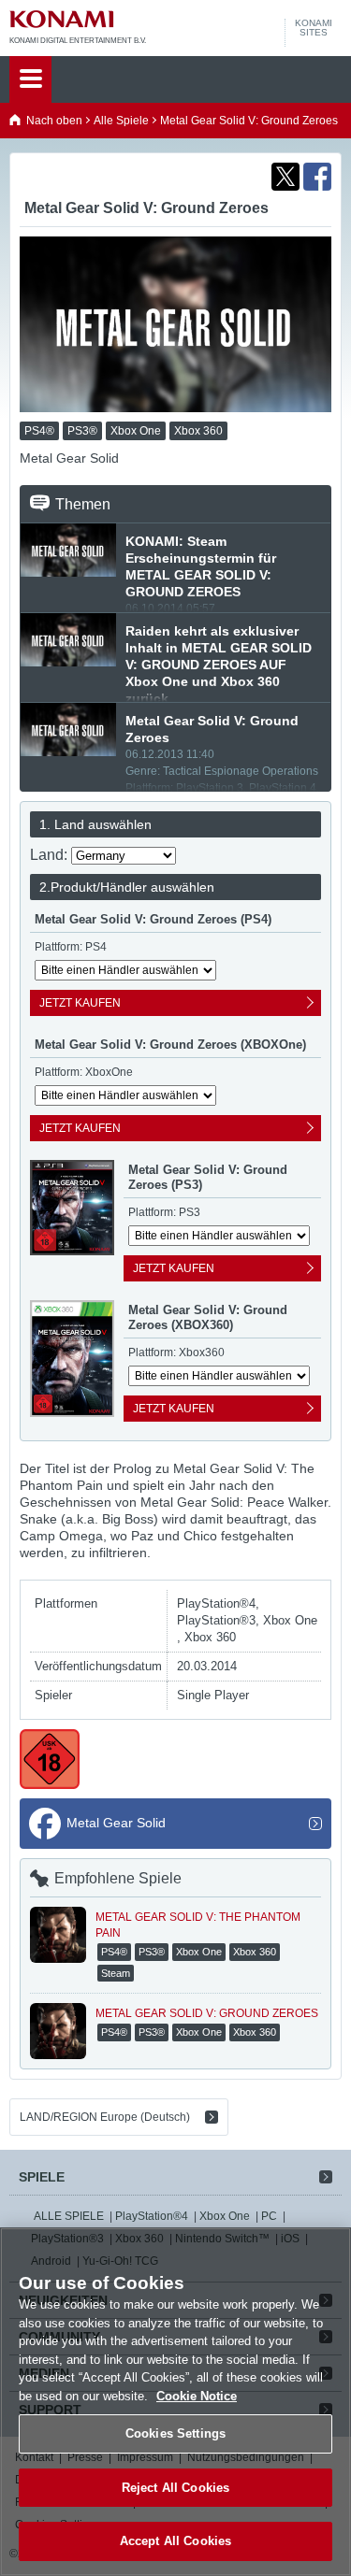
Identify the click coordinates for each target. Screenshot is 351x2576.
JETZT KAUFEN (80, 1003)
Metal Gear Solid (116, 1823)
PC (269, 2216)
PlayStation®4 (152, 2216)
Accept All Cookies (175, 2541)
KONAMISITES (314, 28)
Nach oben (54, 121)
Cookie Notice (197, 2396)
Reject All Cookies (175, 2488)
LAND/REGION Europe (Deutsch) (105, 2117)
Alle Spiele (121, 121)
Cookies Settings (175, 2433)
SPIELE (42, 2177)
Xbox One (225, 2216)
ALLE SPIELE (69, 2216)
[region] (175, 2402)
